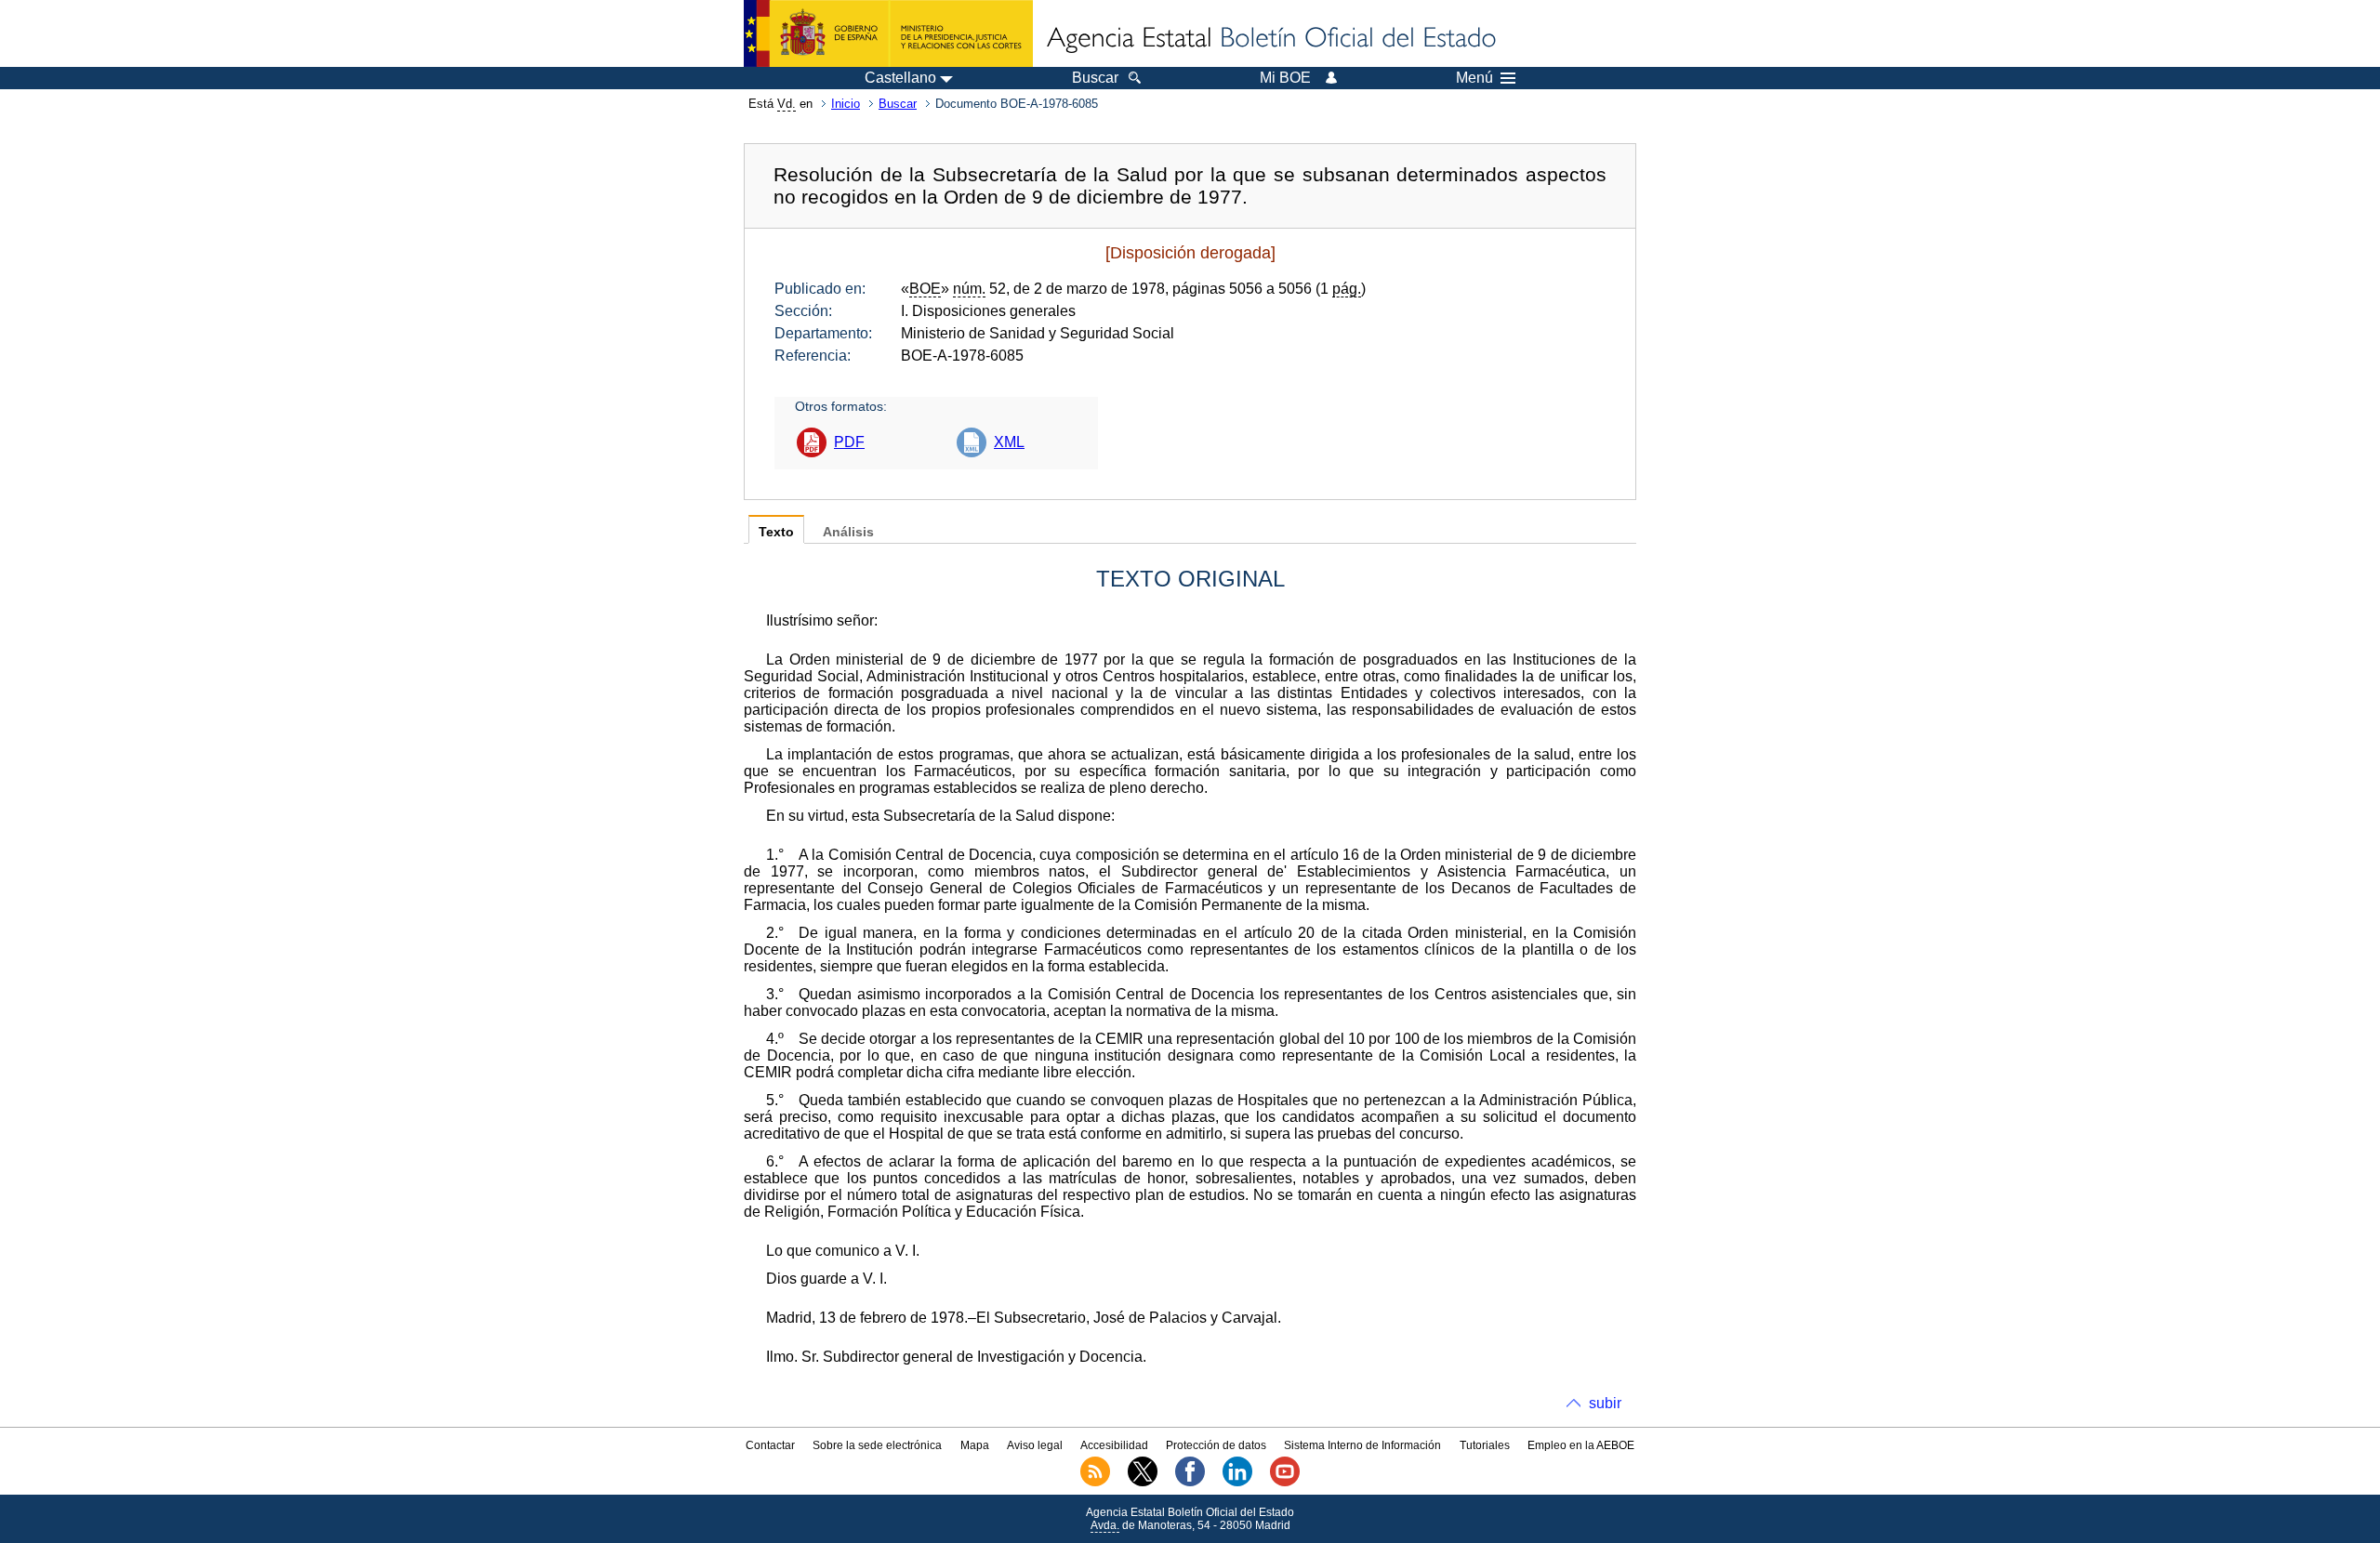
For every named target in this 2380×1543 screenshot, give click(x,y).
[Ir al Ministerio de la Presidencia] (888, 33)
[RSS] (1095, 1483)
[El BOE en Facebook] (1190, 1483)
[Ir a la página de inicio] (1270, 39)
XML (1009, 442)
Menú (1474, 78)
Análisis (848, 532)
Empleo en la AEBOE (1581, 1445)
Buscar (898, 104)
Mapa (975, 1445)
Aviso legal (1035, 1445)
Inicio (846, 104)
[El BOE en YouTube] (1285, 1483)
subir (1605, 1403)
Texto (776, 532)
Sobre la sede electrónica (877, 1445)
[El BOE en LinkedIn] (1237, 1483)
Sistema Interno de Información (1362, 1445)
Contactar (770, 1445)
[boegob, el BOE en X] (1143, 1483)
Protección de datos (1216, 1445)
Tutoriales (1485, 1445)
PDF (849, 442)
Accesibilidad (1114, 1445)
